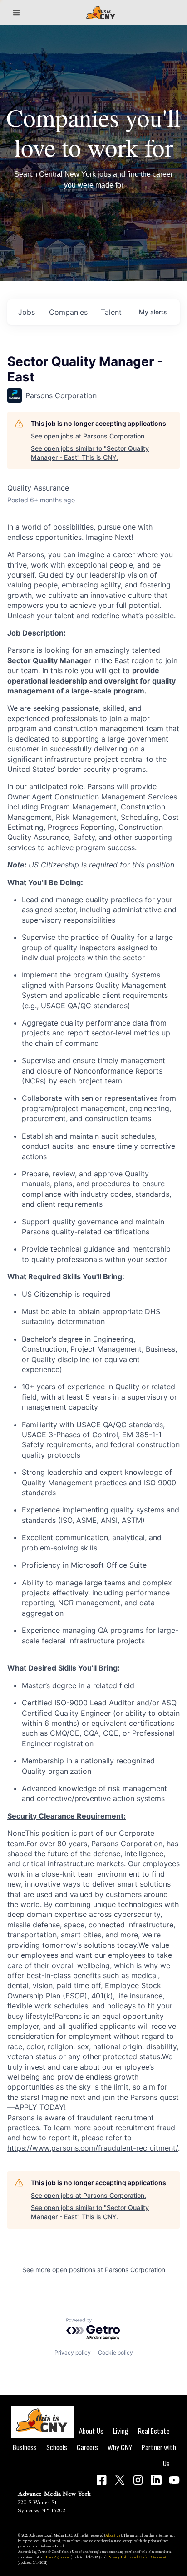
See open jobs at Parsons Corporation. (89, 436)
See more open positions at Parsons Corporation (94, 2270)
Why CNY (120, 2448)
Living (121, 2431)
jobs (27, 312)
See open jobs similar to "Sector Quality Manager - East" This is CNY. (90, 453)
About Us (91, 2431)
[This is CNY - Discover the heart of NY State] (101, 13)
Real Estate (154, 2431)
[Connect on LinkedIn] (156, 2480)
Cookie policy (116, 2352)
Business (25, 2448)
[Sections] (16, 13)
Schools (57, 2448)
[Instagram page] (138, 2480)
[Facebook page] (102, 2480)
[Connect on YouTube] (174, 2480)
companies (68, 312)
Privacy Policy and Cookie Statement (137, 2557)
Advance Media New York (54, 2494)
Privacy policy (73, 2352)
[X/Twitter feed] (120, 2480)
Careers (87, 2448)
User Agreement (58, 2557)
